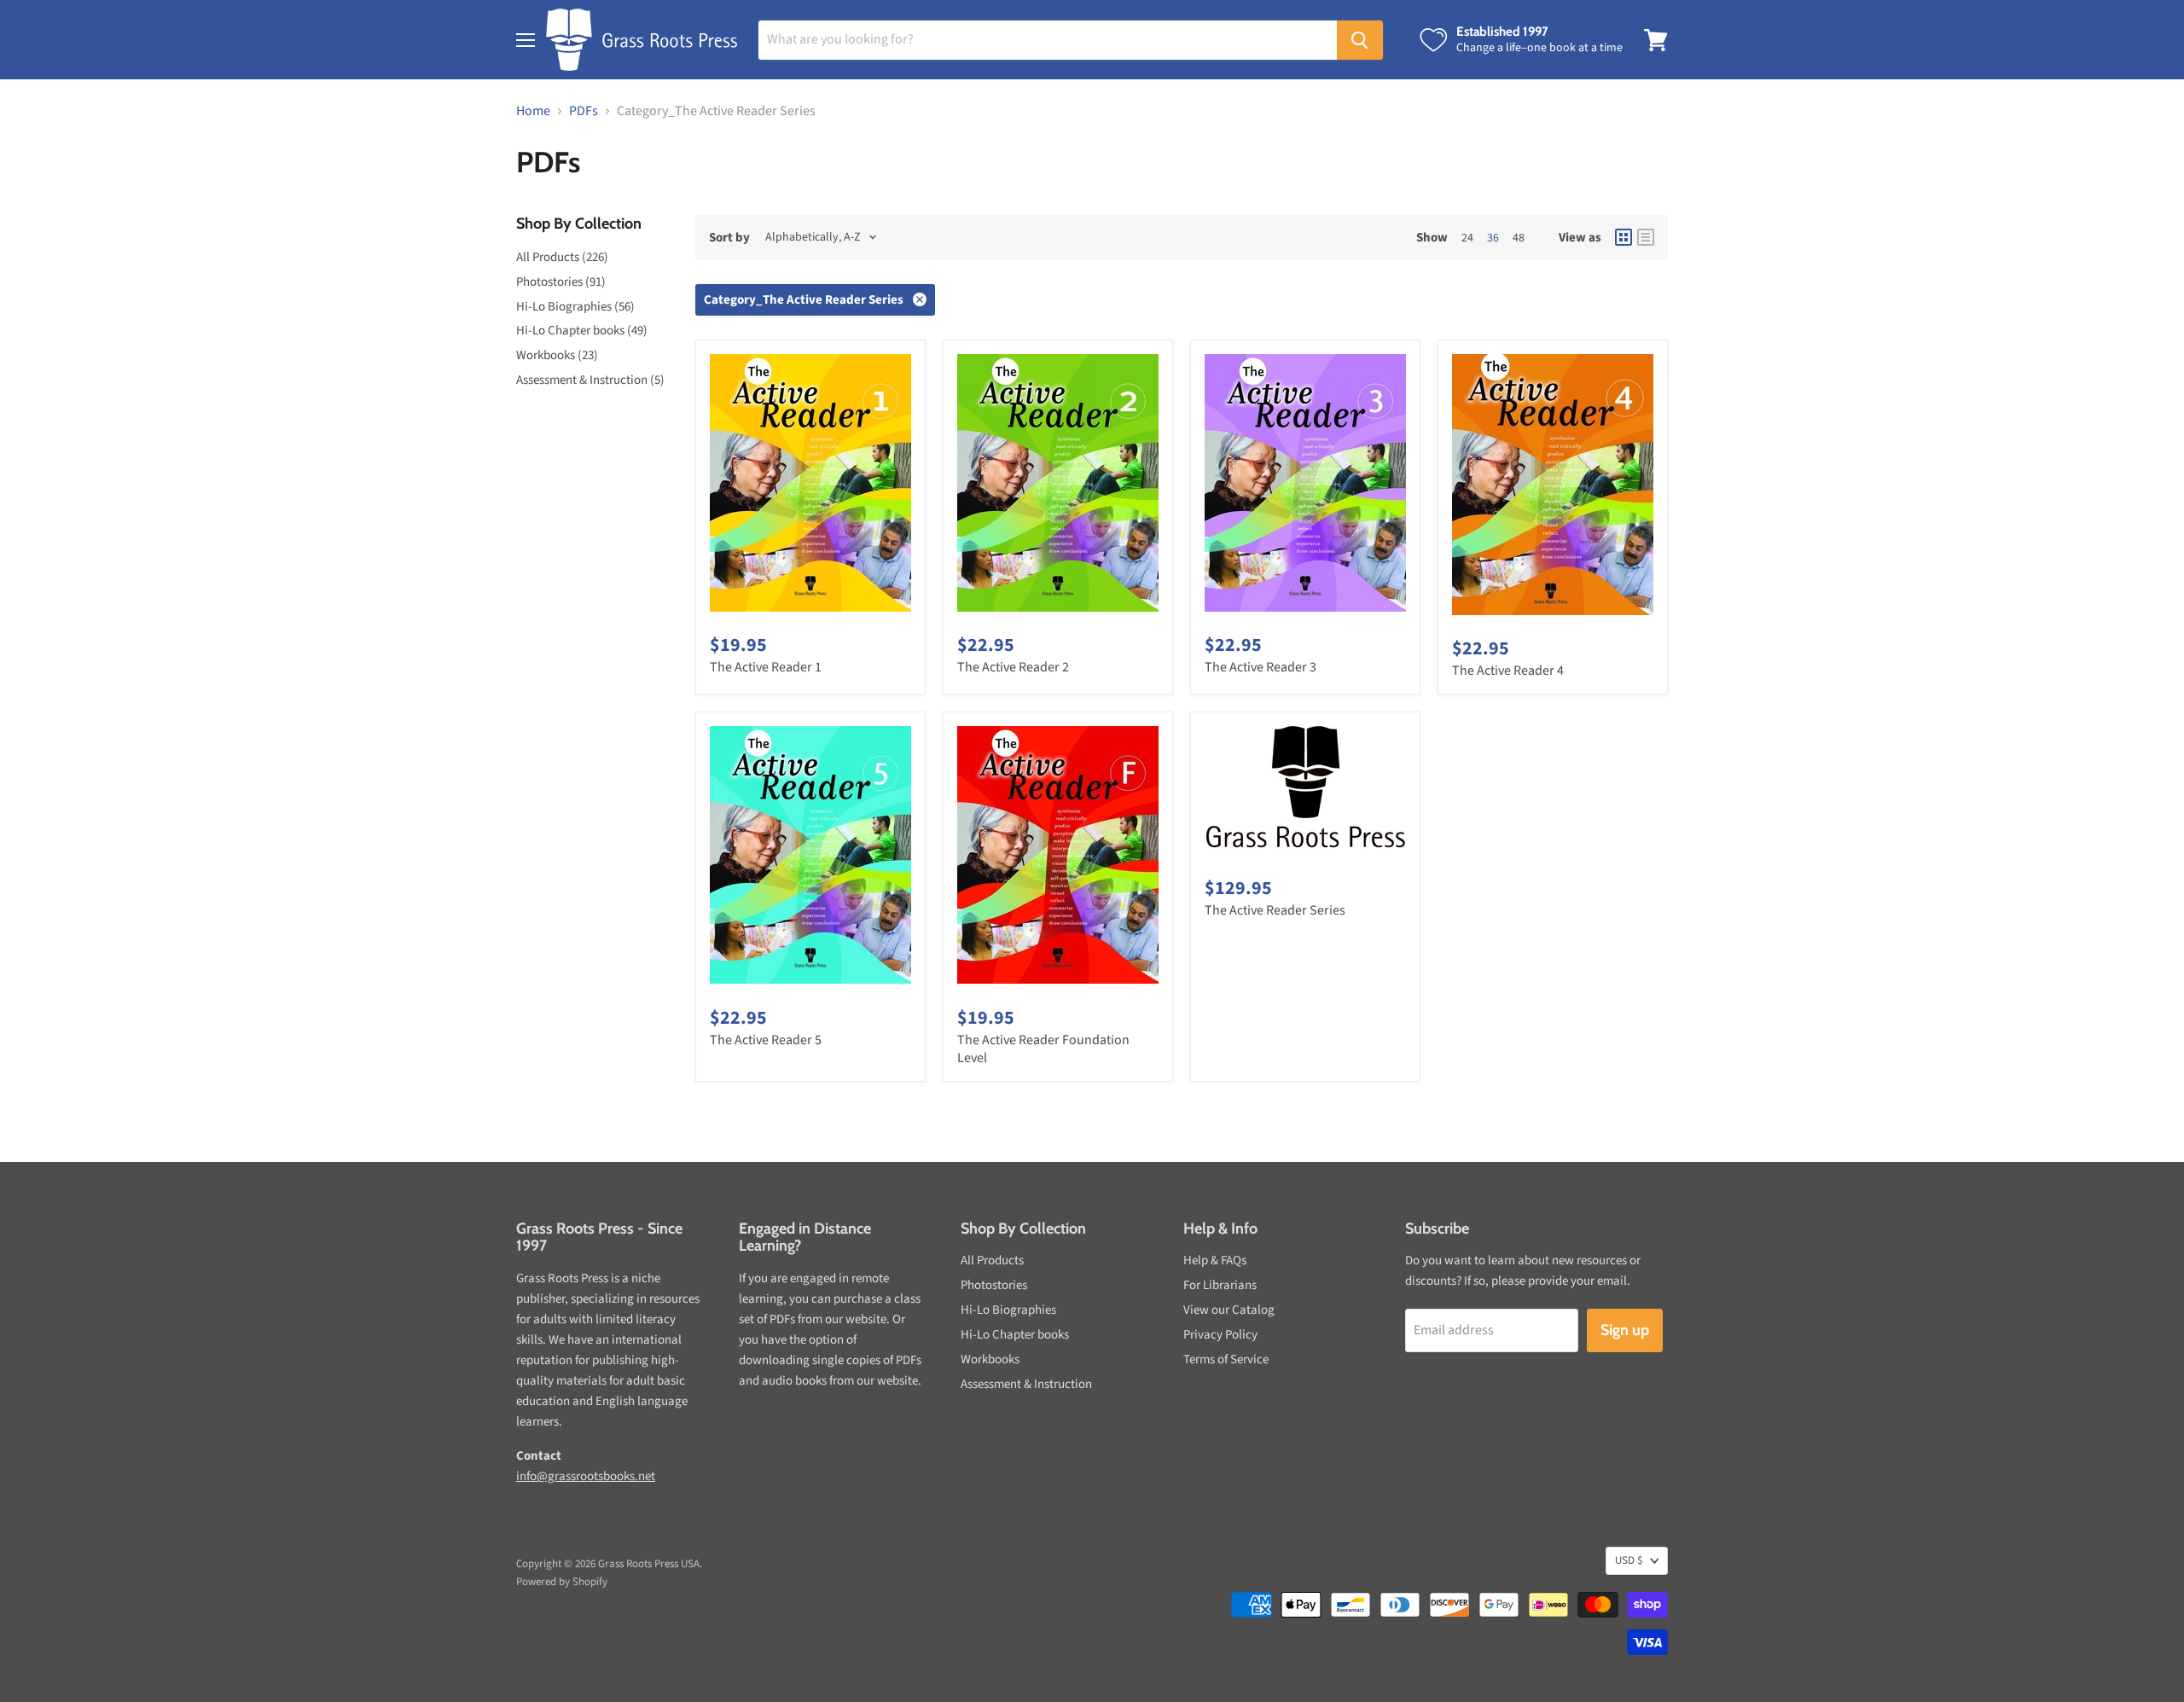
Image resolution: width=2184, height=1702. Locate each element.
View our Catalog (1229, 1310)
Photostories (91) (561, 282)
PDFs (584, 111)
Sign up (1625, 1330)
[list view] (1646, 237)
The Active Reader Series (1275, 910)
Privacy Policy (1220, 1335)
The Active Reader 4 (1508, 671)
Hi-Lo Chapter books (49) (582, 331)
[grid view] (1623, 237)
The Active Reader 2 (1013, 667)
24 (1467, 238)
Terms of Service (1226, 1359)
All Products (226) (562, 257)
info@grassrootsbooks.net (586, 1476)
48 (1519, 238)
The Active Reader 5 (766, 1040)
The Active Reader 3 (1260, 667)
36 (1493, 238)
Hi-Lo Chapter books (1015, 1335)
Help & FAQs (1215, 1261)
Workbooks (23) (557, 355)
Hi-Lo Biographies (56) (575, 307)
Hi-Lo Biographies (1008, 1310)
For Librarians (1220, 1285)
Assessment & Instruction (1026, 1384)
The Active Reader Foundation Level (1043, 1049)
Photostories (994, 1285)
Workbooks (990, 1359)
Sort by (729, 238)
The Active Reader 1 (766, 667)
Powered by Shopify (562, 1582)
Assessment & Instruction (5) (590, 380)
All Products (992, 1261)
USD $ (1629, 1560)
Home (533, 111)
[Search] (1360, 40)
